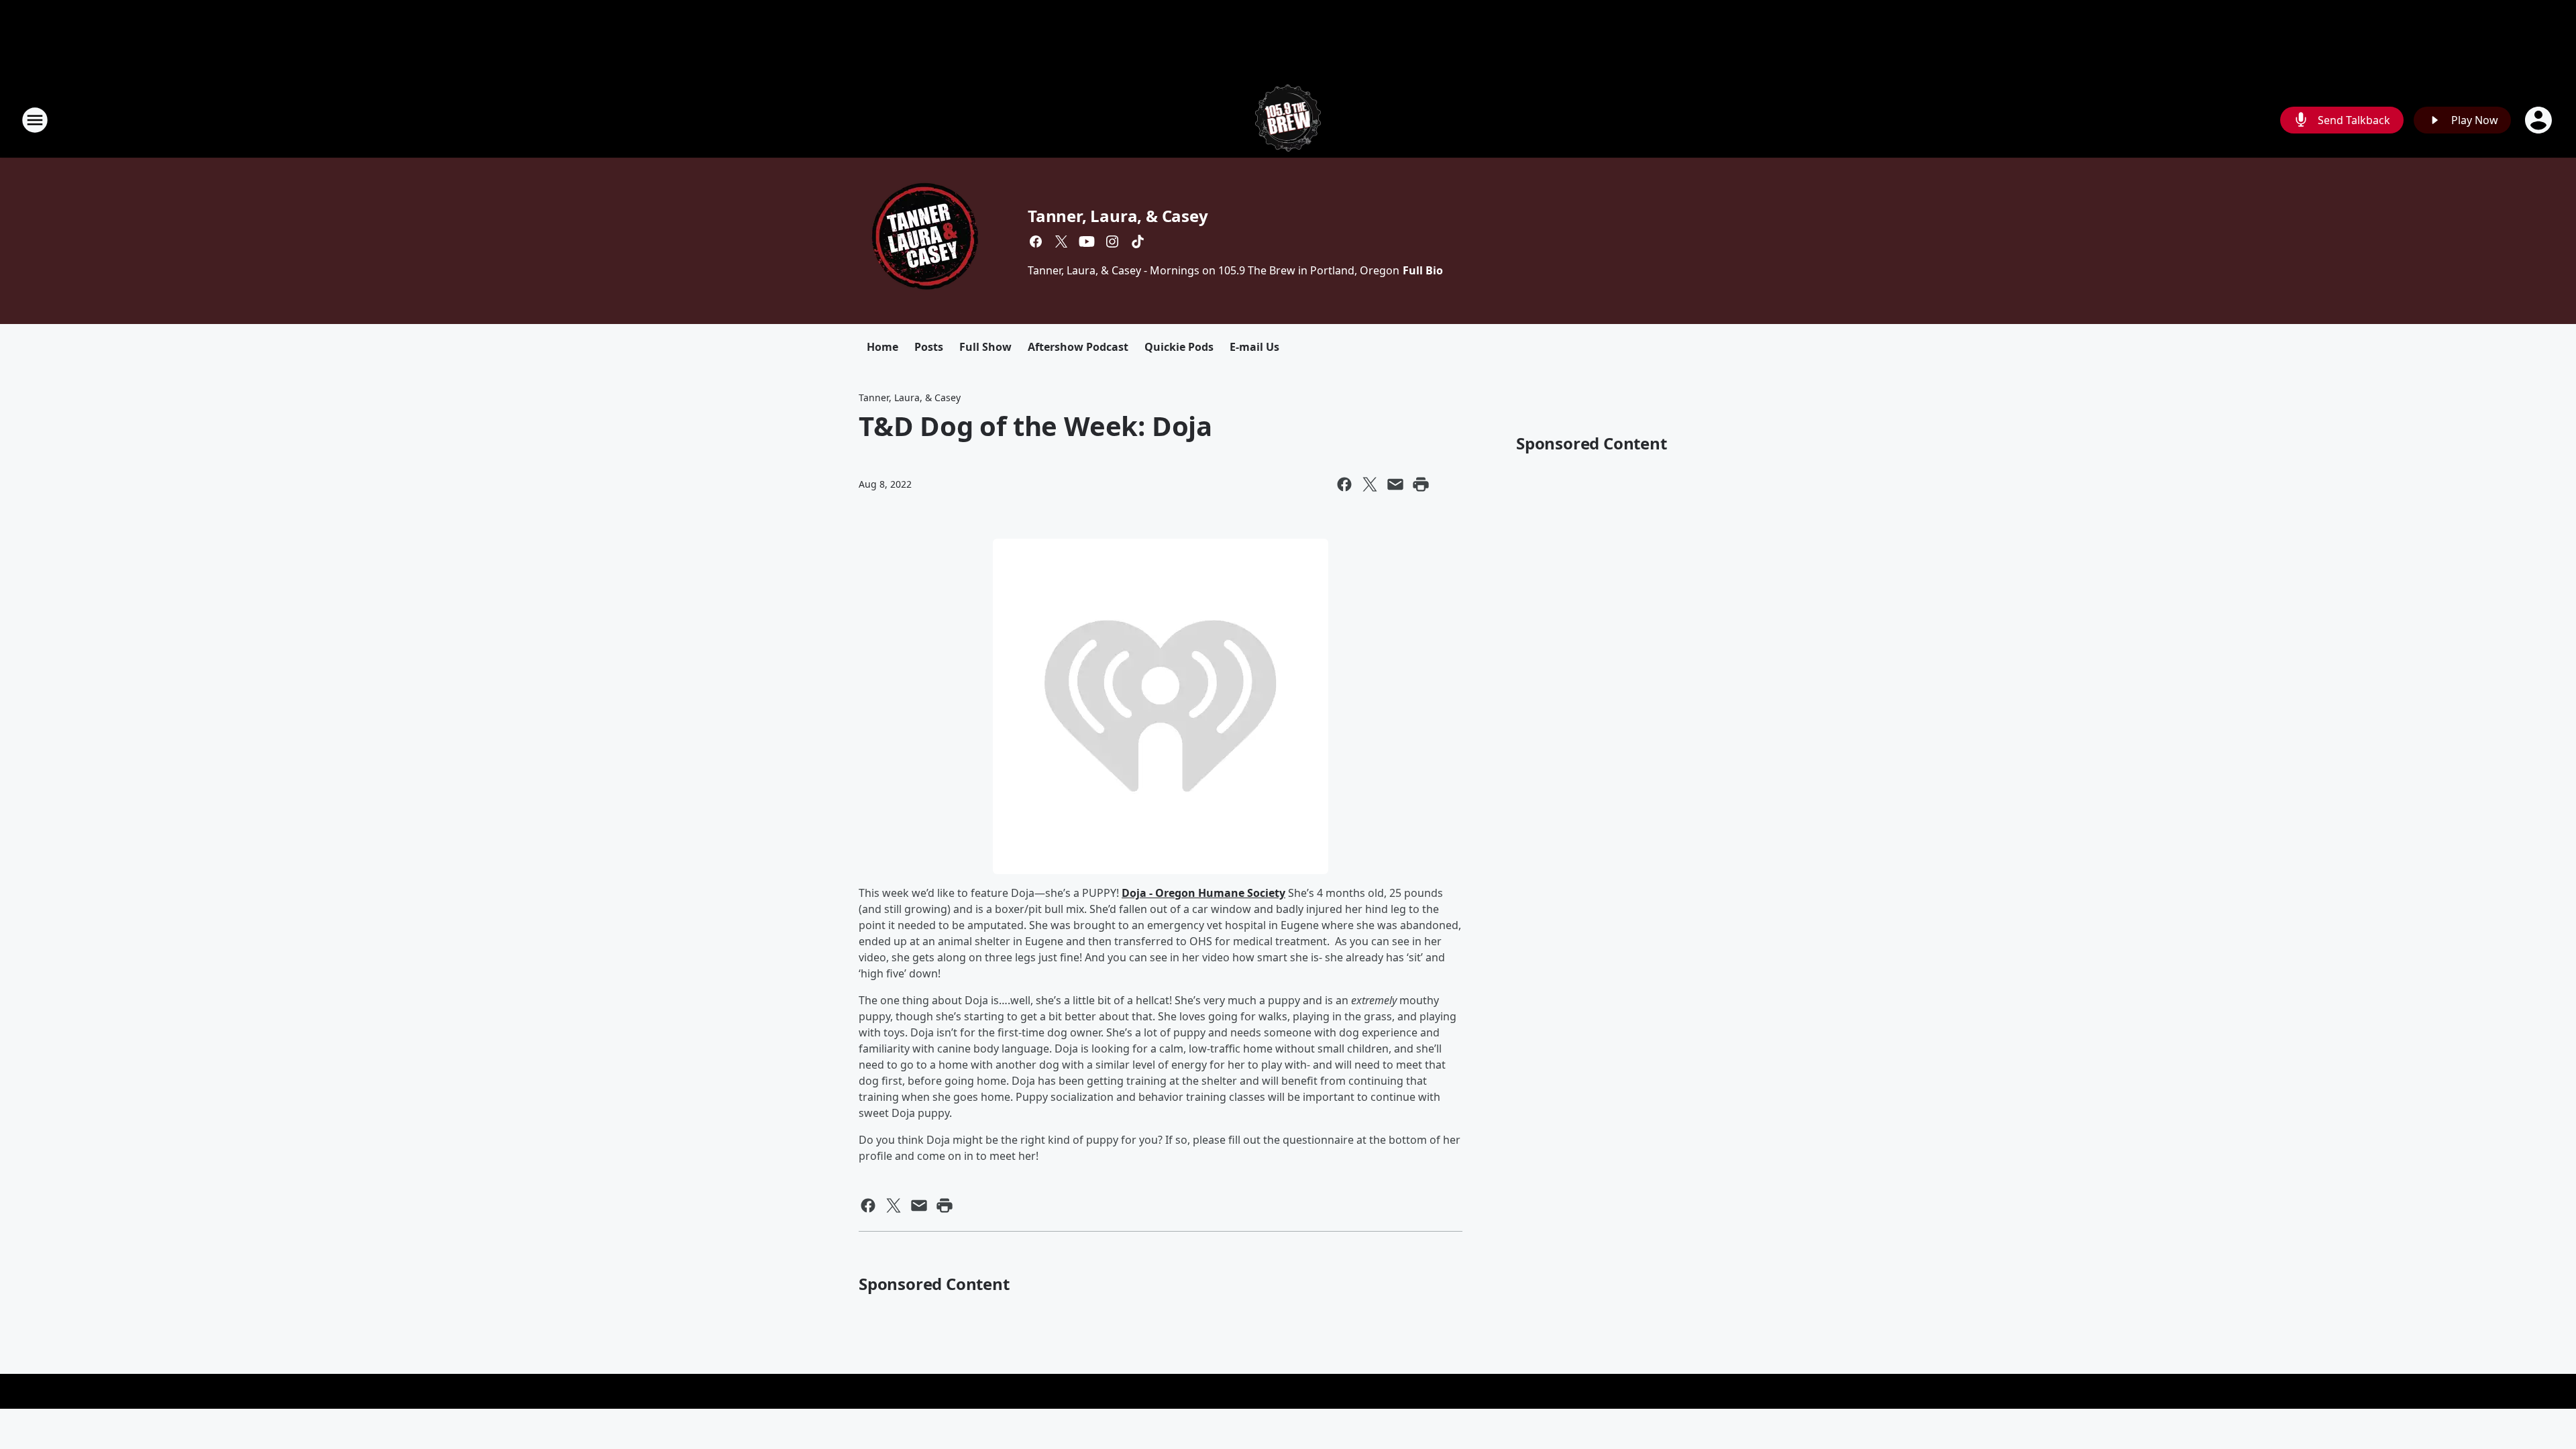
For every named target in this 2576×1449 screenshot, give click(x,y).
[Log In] (2540, 120)
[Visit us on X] (1061, 241)
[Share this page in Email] (1395, 484)
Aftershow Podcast (1078, 347)
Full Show (985, 347)
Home (882, 347)
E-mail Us (1254, 347)
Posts (929, 347)
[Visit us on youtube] (1087, 241)
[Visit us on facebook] (1036, 241)
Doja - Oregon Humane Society (1203, 893)
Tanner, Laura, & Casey (1118, 216)
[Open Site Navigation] (35, 120)
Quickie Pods (1179, 347)
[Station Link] (1288, 120)
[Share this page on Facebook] (1344, 484)
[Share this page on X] (1370, 484)
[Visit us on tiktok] (1138, 241)
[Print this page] (1421, 484)
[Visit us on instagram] (1112, 241)
